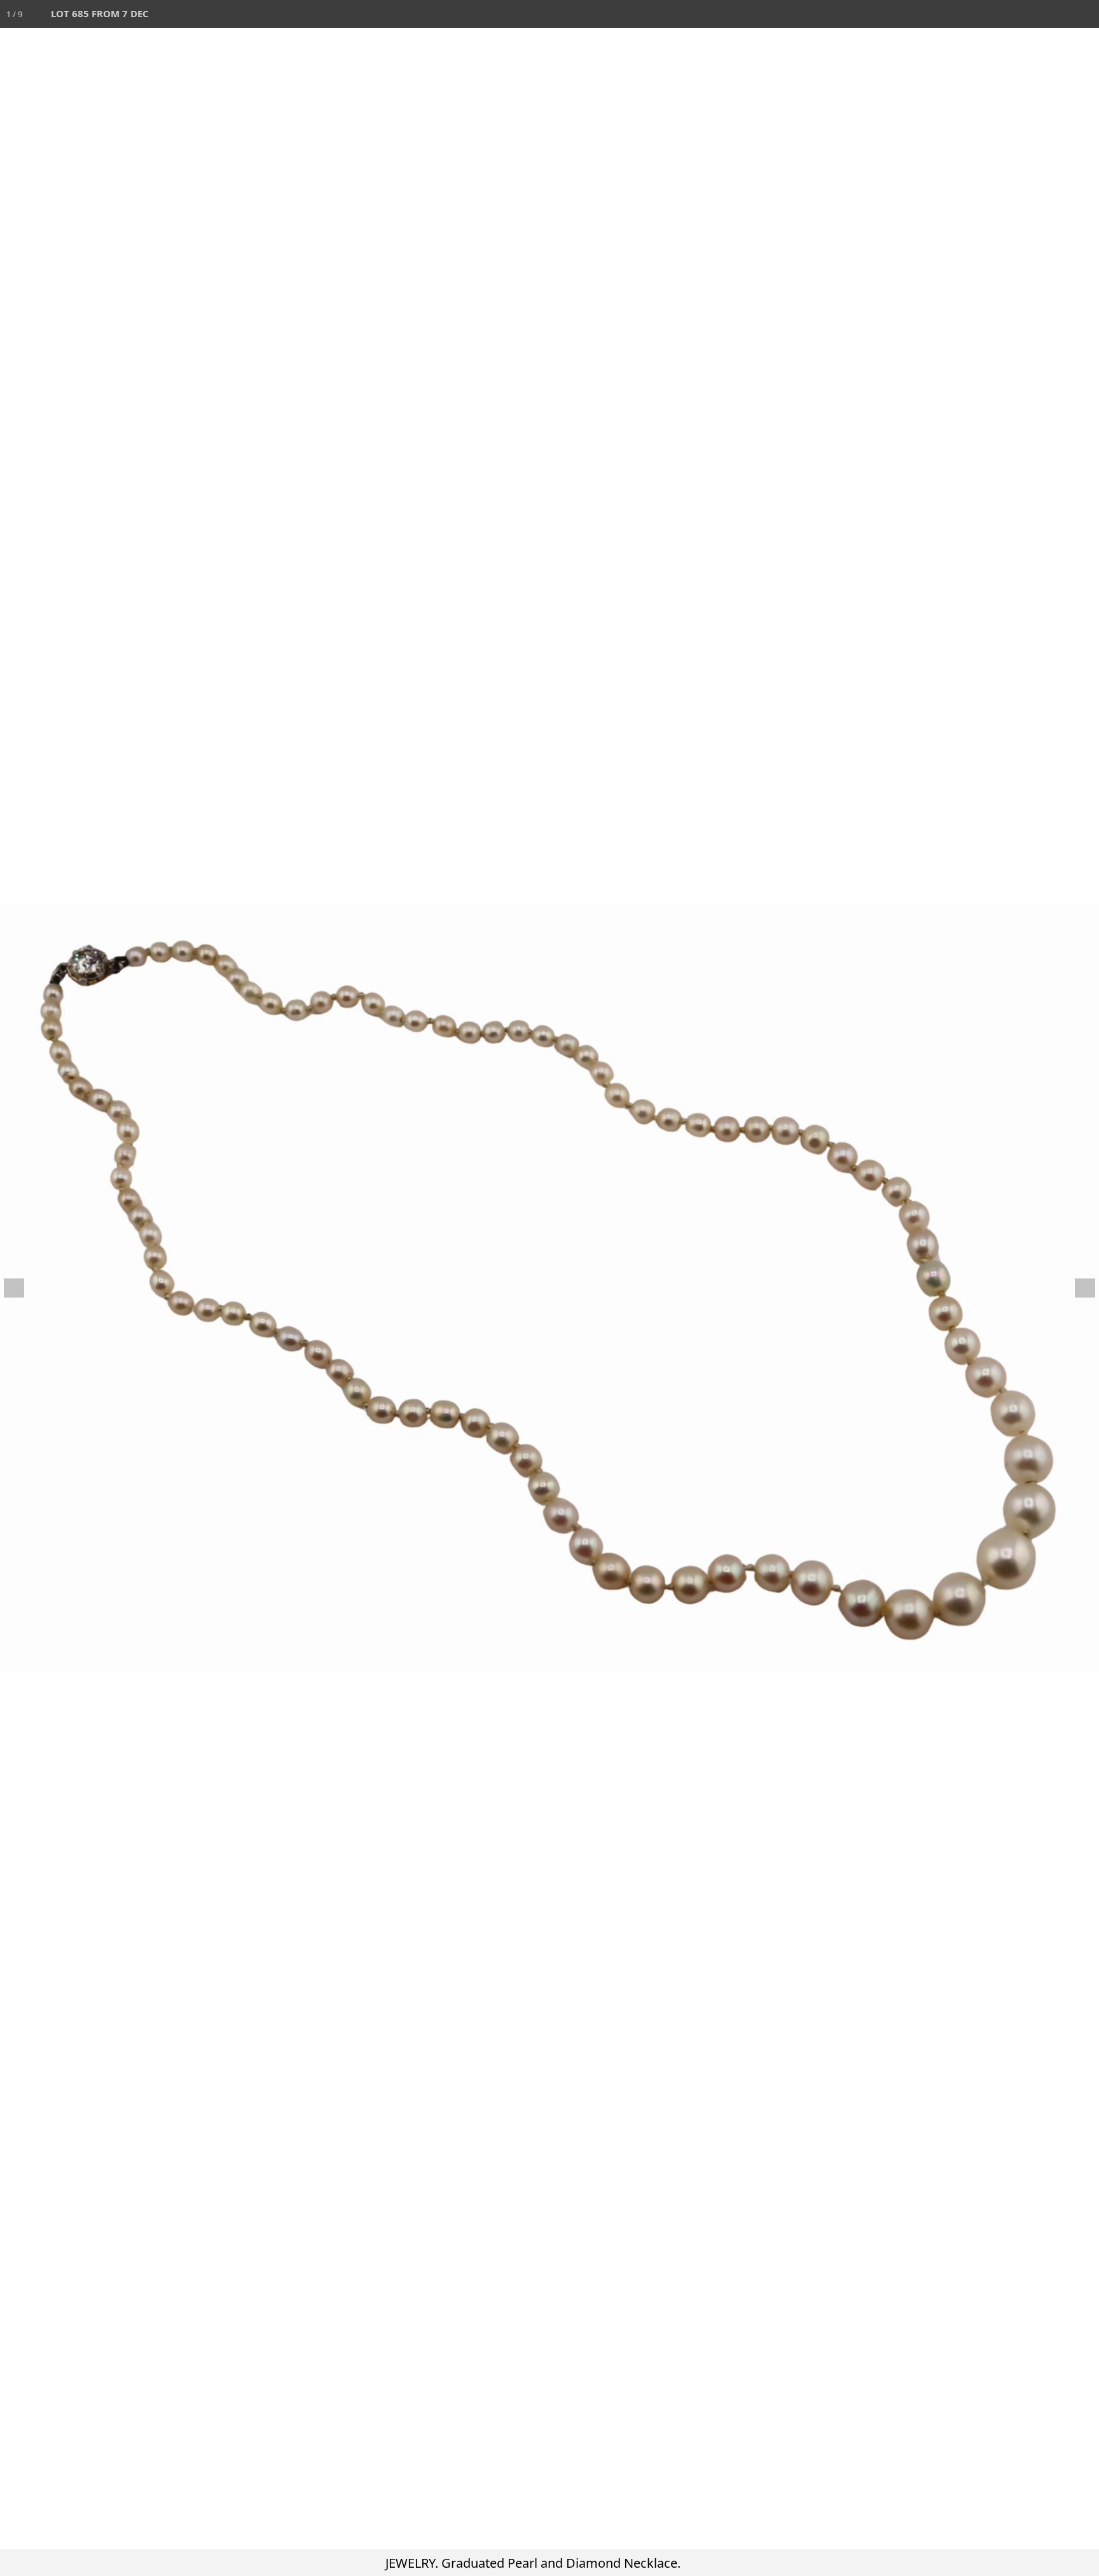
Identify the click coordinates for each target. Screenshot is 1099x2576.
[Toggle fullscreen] (1029, 14)
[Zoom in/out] (1001, 14)
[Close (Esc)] (1085, 14)
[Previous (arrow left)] (22, 1288)
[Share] (1057, 14)
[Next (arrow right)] (1077, 1288)
